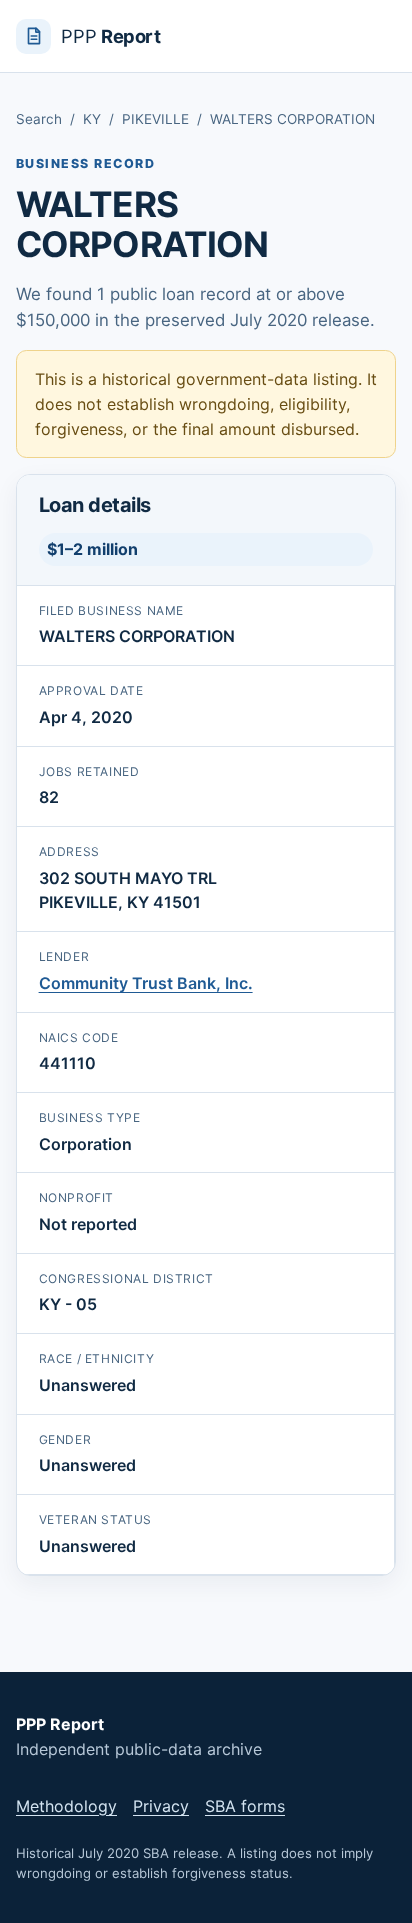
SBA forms (245, 1806)
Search (39, 119)
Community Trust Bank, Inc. (146, 983)
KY (92, 119)
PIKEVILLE (155, 119)
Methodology (66, 1806)
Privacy (161, 1806)
